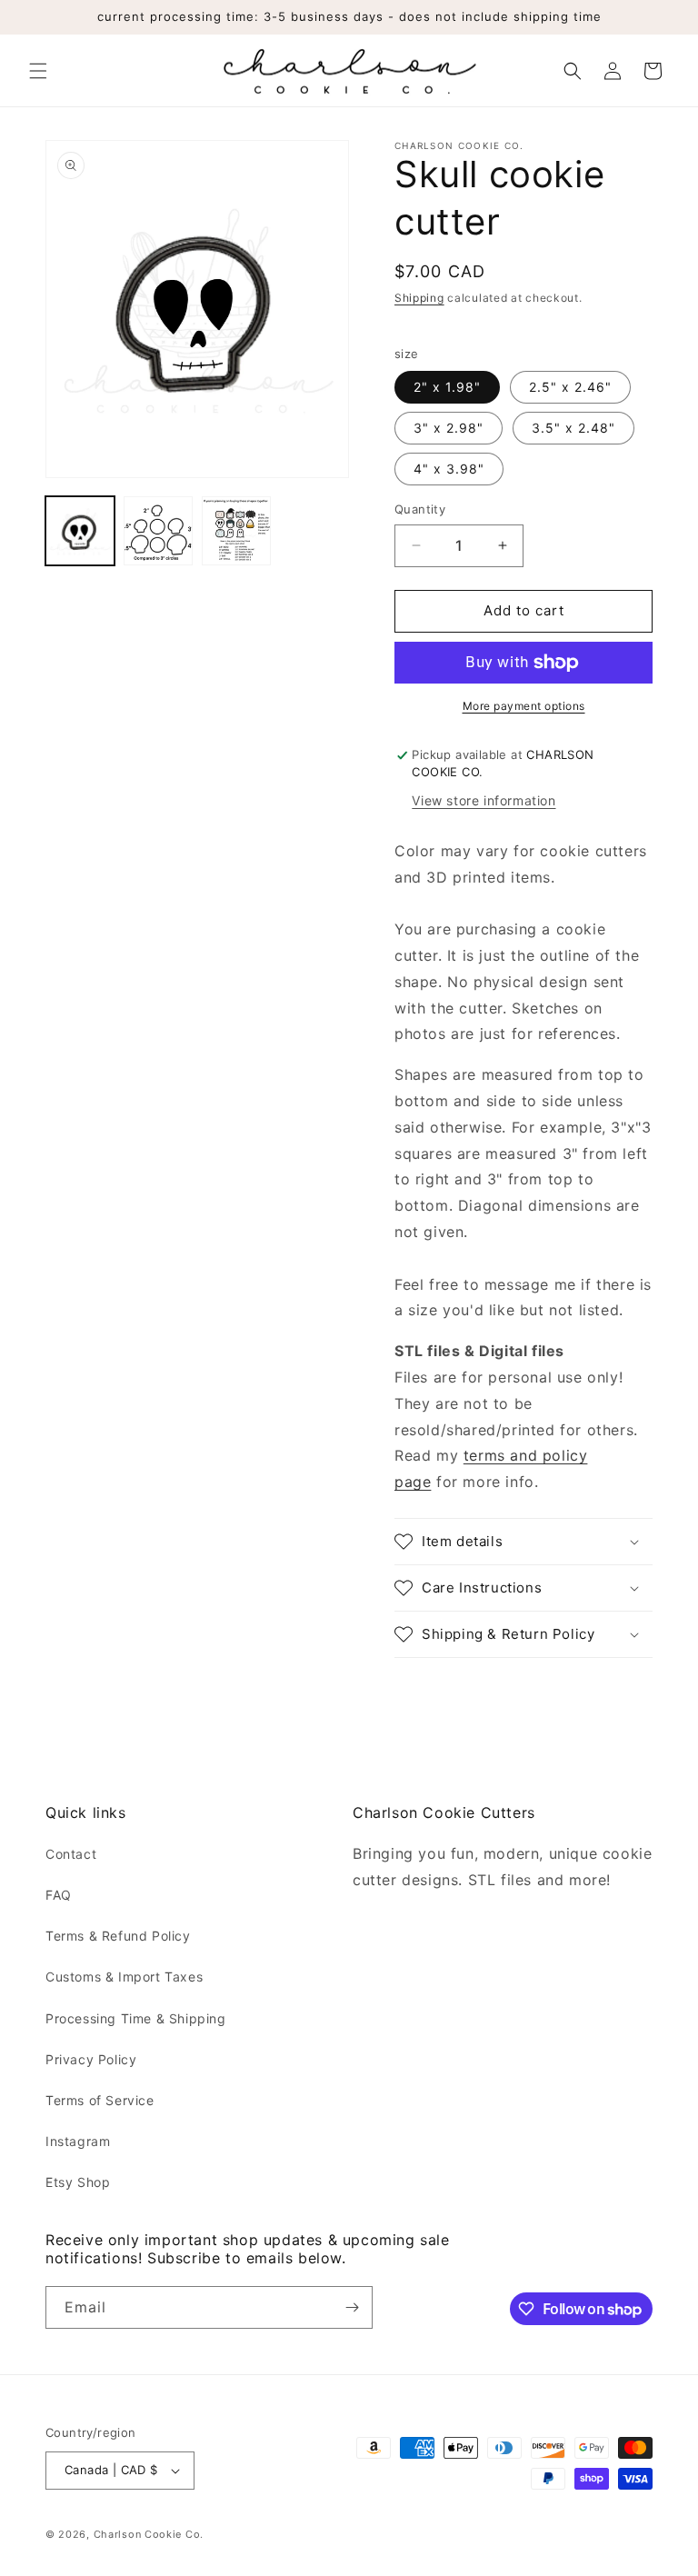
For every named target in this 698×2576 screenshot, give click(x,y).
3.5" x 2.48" (573, 428)
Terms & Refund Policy (118, 1936)
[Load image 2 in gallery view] (158, 531)
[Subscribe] (352, 2307)
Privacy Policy (91, 2059)
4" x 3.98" (449, 469)
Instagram (78, 2141)
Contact (71, 1854)
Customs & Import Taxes (124, 1977)
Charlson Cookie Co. (149, 2534)
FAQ (59, 1895)
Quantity (420, 509)
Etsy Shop (78, 2182)
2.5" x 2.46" (570, 387)
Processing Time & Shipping (136, 2018)
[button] (38, 71)
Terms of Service (100, 2100)
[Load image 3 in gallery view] (236, 531)
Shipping (419, 298)
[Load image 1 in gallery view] (80, 531)
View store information (484, 800)
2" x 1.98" (447, 387)
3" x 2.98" (449, 428)
